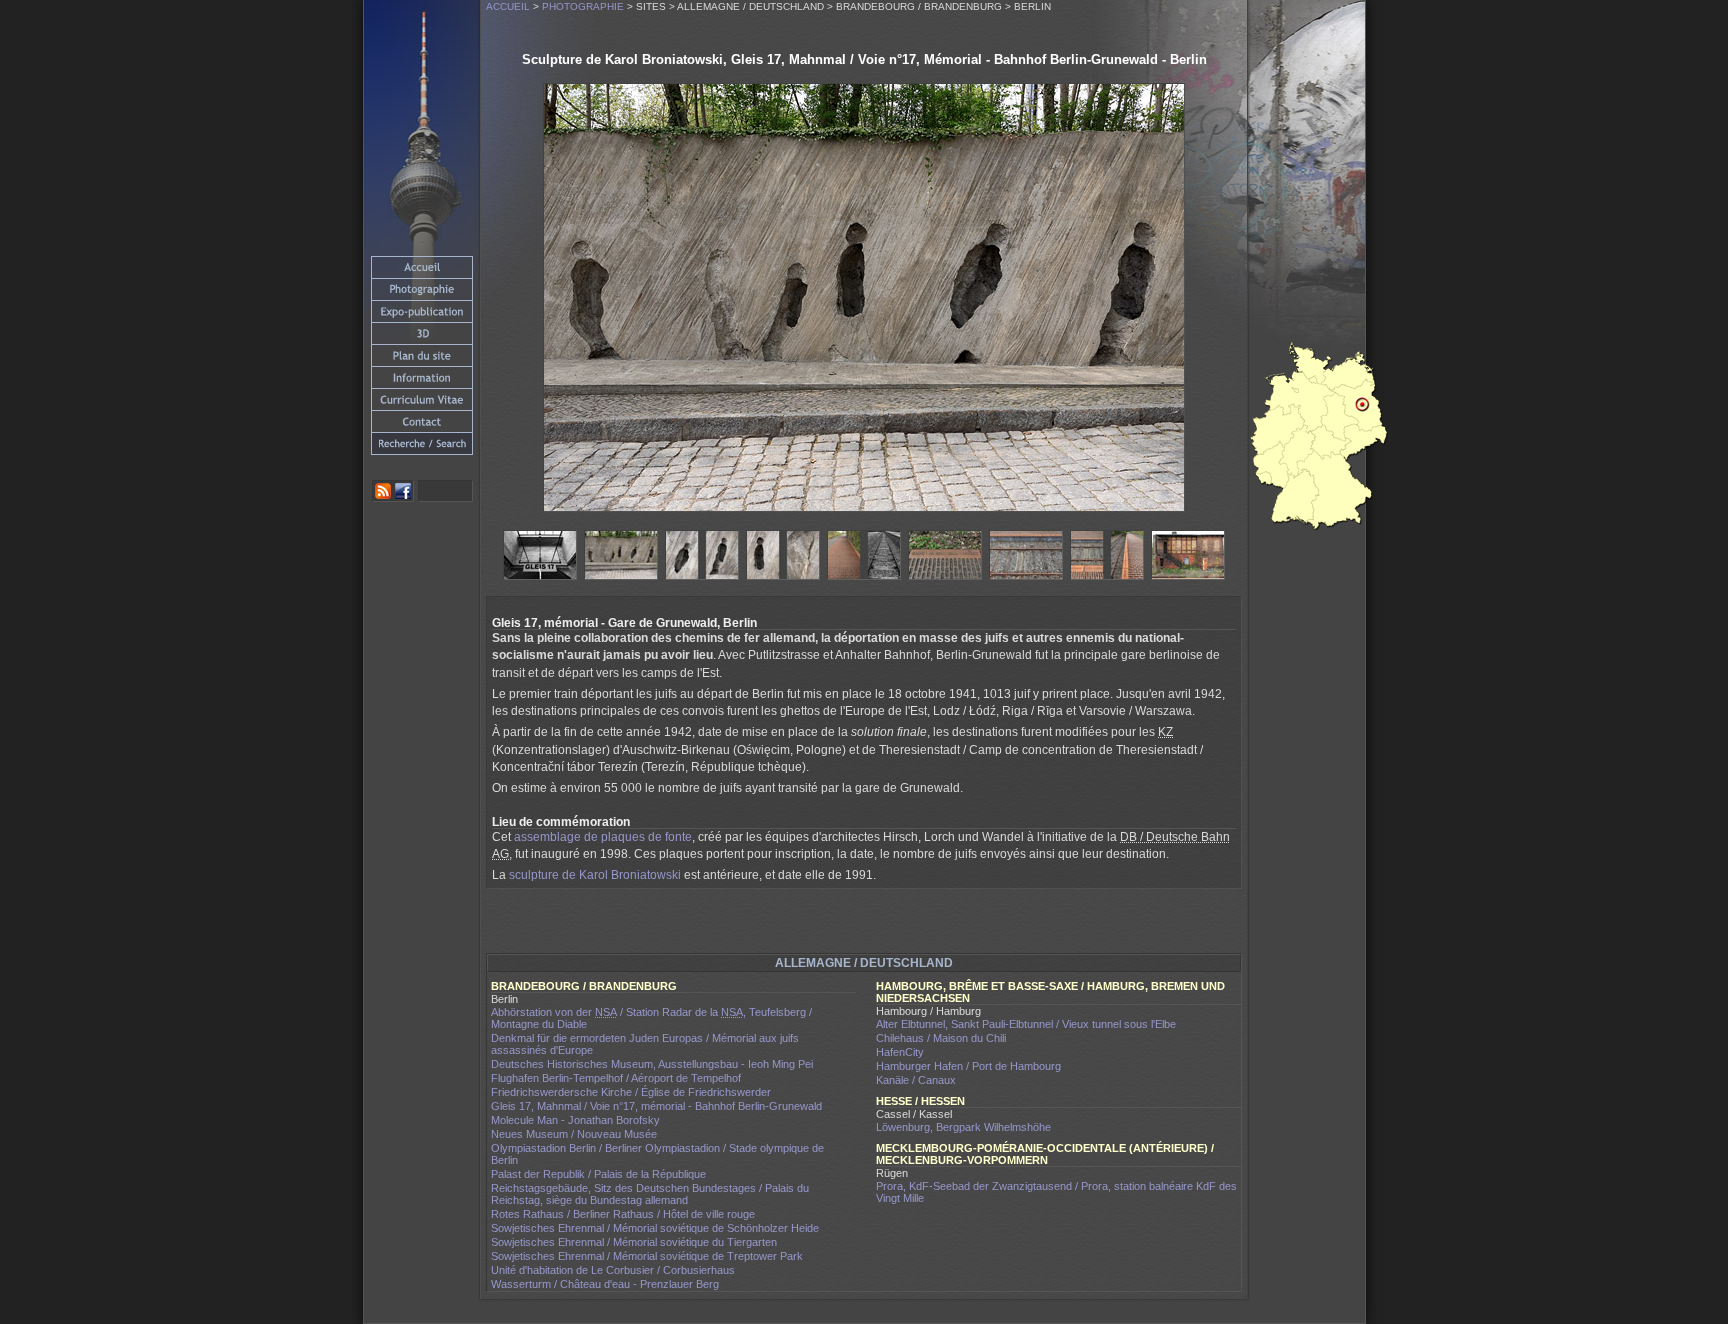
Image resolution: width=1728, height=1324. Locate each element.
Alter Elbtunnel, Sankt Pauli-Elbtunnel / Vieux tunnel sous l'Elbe (1026, 1024)
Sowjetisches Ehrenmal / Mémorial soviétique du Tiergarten (634, 1242)
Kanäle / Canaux (916, 1080)
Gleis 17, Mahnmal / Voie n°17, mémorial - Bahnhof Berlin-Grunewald (656, 1106)
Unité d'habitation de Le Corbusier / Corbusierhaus (613, 1270)
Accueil (508, 6)
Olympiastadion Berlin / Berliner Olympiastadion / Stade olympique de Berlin (657, 1154)
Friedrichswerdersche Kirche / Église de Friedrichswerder (631, 1092)
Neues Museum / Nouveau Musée (574, 1134)
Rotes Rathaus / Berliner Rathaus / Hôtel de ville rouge (623, 1214)
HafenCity (900, 1052)
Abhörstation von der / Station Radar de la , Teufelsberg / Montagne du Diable (651, 1018)
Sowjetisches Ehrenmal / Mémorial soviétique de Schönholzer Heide (655, 1228)
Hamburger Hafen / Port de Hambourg (968, 1066)
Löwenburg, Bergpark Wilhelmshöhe (963, 1127)
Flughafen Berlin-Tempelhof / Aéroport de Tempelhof (616, 1078)
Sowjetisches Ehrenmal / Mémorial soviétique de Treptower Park (647, 1256)
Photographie (583, 6)
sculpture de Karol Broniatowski (595, 875)
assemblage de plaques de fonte (603, 837)
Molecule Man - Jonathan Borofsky (575, 1120)
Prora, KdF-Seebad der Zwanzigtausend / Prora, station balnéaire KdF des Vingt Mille (1056, 1192)
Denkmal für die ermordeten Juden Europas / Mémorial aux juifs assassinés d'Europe (645, 1044)
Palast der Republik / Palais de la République (598, 1174)
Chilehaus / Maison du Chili (941, 1038)
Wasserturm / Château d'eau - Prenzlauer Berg (605, 1284)
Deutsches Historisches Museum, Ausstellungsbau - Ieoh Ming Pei (652, 1064)
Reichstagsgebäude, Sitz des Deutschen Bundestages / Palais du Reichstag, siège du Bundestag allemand (650, 1194)
